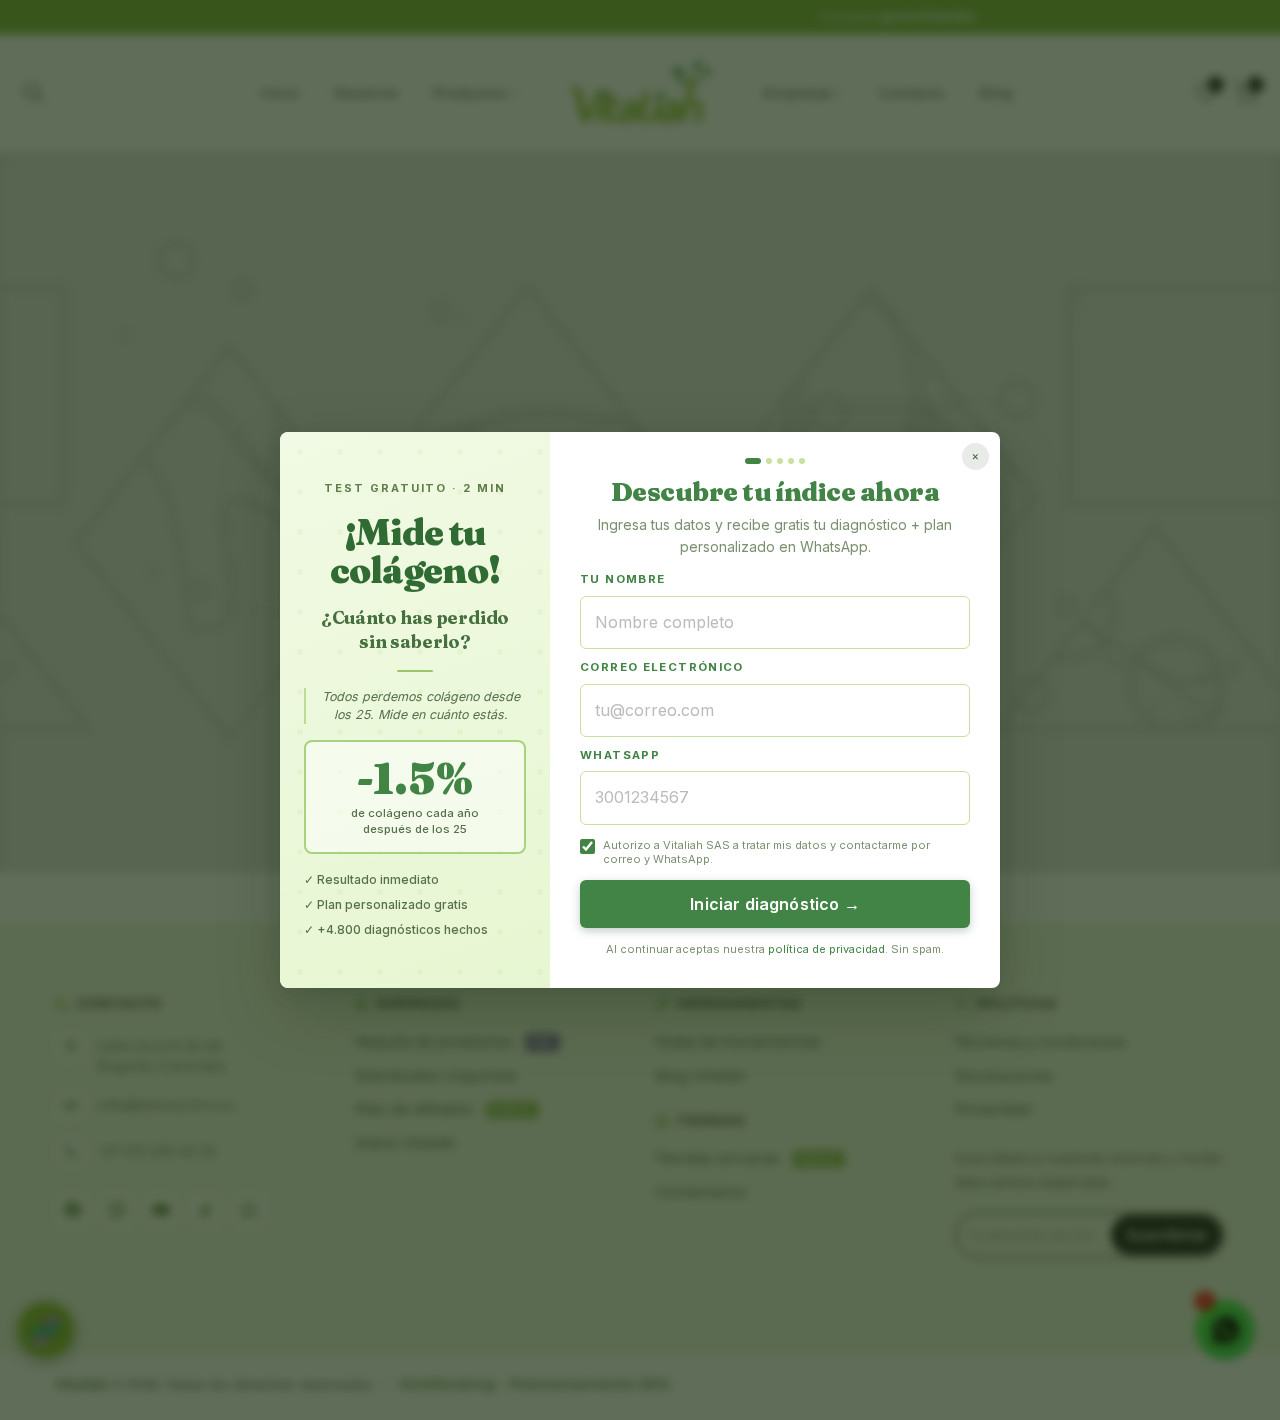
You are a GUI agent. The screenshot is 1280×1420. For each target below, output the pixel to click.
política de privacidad (826, 949)
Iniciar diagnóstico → (774, 904)
